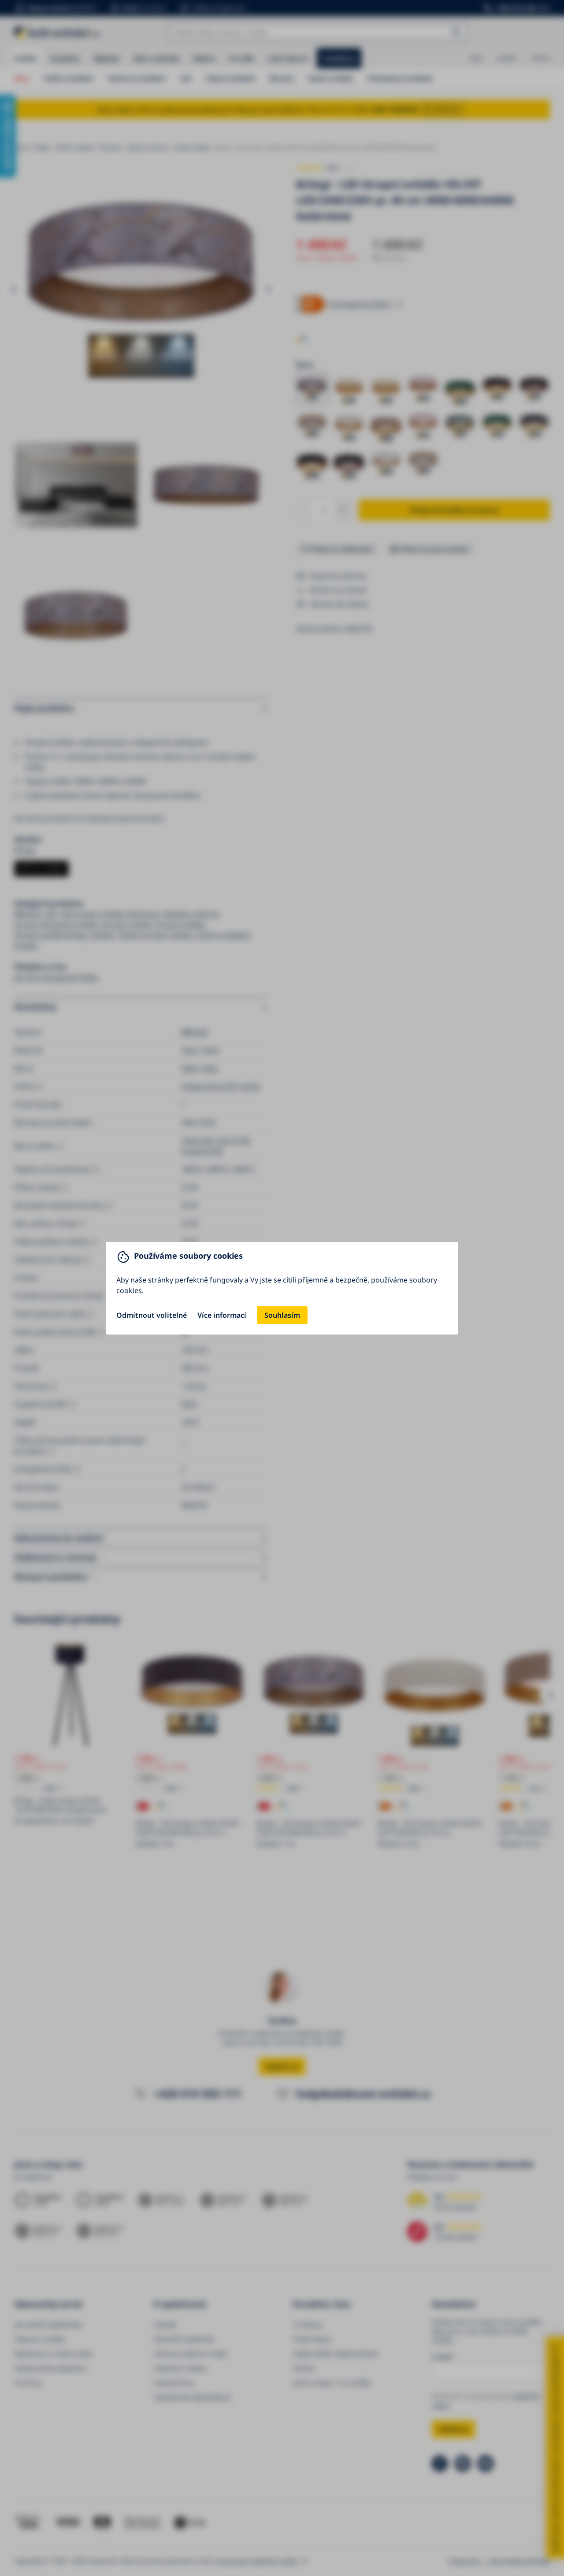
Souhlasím (282, 1315)
